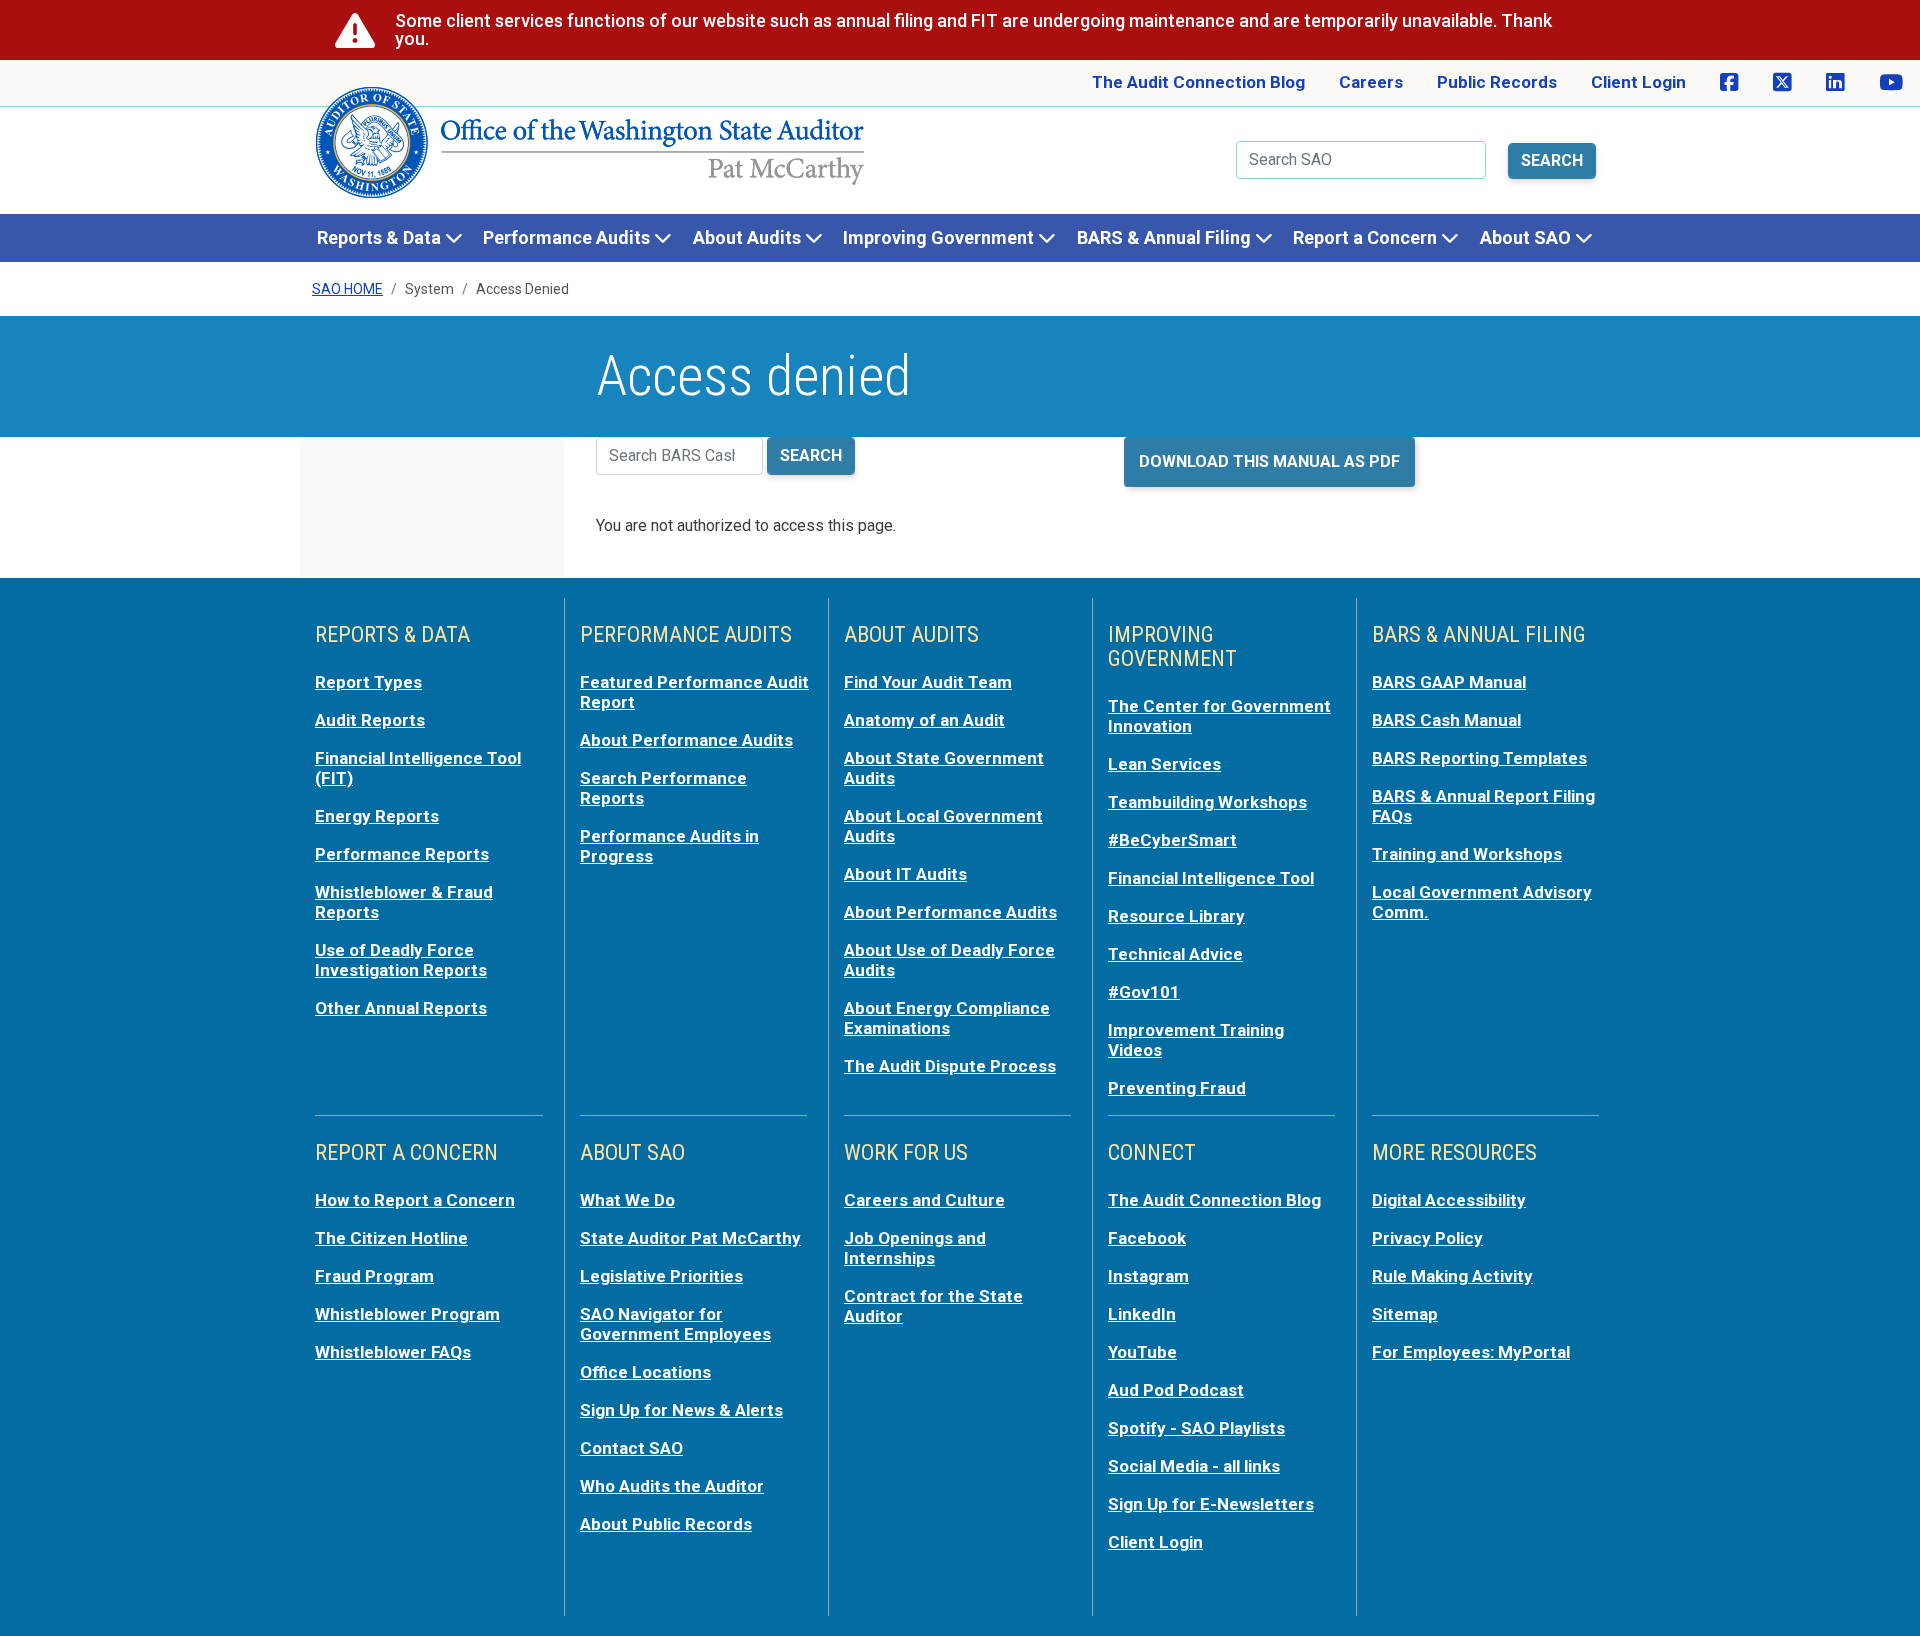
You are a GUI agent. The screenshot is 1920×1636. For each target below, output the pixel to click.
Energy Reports (377, 816)
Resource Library (1176, 916)
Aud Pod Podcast (1176, 1390)
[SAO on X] (1782, 83)
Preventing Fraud (1177, 1088)
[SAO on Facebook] (1729, 83)
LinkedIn (1142, 1314)
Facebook (1147, 1238)
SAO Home (347, 289)
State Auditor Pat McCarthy (690, 1238)
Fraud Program (374, 1276)
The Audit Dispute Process (950, 1066)
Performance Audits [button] (568, 237)
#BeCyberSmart (1172, 840)
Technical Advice (1175, 954)
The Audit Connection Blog (1198, 82)
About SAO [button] (1527, 237)
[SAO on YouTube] (1891, 83)
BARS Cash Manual (1446, 720)
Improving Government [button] (940, 237)
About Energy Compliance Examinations (947, 1018)
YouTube (1142, 1352)
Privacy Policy (1427, 1238)
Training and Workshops (1467, 854)
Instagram (1148, 1276)
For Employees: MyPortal (1471, 1352)
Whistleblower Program (407, 1314)
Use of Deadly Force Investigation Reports (401, 960)
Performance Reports (402, 854)
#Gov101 (1144, 992)
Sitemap (1405, 1314)
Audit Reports (370, 720)
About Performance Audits (686, 740)
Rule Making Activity (1452, 1276)
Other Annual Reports (401, 1008)
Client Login (1638, 82)
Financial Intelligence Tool (1211, 878)
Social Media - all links (1194, 1466)
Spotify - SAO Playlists (1196, 1428)
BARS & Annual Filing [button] (1166, 237)
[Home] (591, 150)
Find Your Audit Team (928, 682)
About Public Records (666, 1524)
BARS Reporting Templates (1479, 758)
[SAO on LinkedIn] (1835, 83)
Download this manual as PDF (1269, 461)
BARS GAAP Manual (1449, 682)
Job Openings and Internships (915, 1248)
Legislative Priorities (661, 1276)
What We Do (627, 1200)
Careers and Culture (924, 1200)
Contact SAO (631, 1448)
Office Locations (645, 1372)
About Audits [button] (749, 237)
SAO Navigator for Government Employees (675, 1324)
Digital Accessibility (1449, 1200)
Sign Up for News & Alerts (681, 1410)
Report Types (368, 682)
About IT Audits (905, 874)
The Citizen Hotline (391, 1238)
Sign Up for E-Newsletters (1211, 1504)
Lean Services (1164, 764)
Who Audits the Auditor (672, 1486)
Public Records (1497, 82)
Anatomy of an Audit (924, 720)
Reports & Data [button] (381, 237)
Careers (1371, 82)
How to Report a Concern (415, 1200)
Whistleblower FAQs (393, 1352)
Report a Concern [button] (1367, 237)
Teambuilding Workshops (1207, 802)
